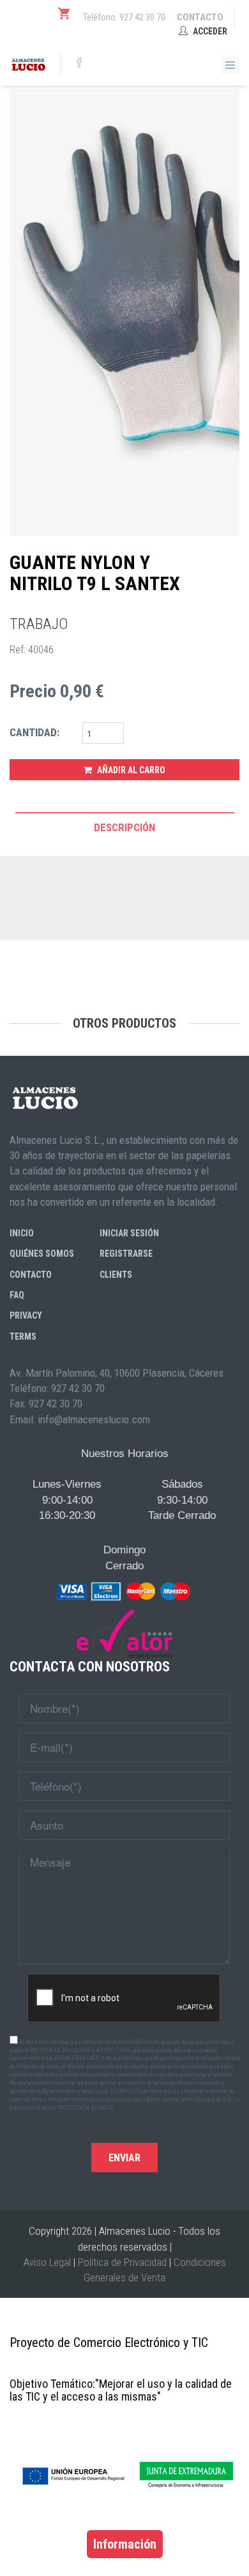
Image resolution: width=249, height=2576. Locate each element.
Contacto (200, 17)
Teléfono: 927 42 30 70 (124, 17)
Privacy (26, 1315)
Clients (116, 1275)
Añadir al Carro (130, 770)
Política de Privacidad (122, 2262)
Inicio (22, 1233)
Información (125, 2544)
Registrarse (126, 1254)
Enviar (124, 2158)
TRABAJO (39, 624)
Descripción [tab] (124, 827)
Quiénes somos (42, 1254)
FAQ (17, 1295)
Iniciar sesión (129, 1233)
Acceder (209, 31)
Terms (23, 1336)
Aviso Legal (47, 2262)
